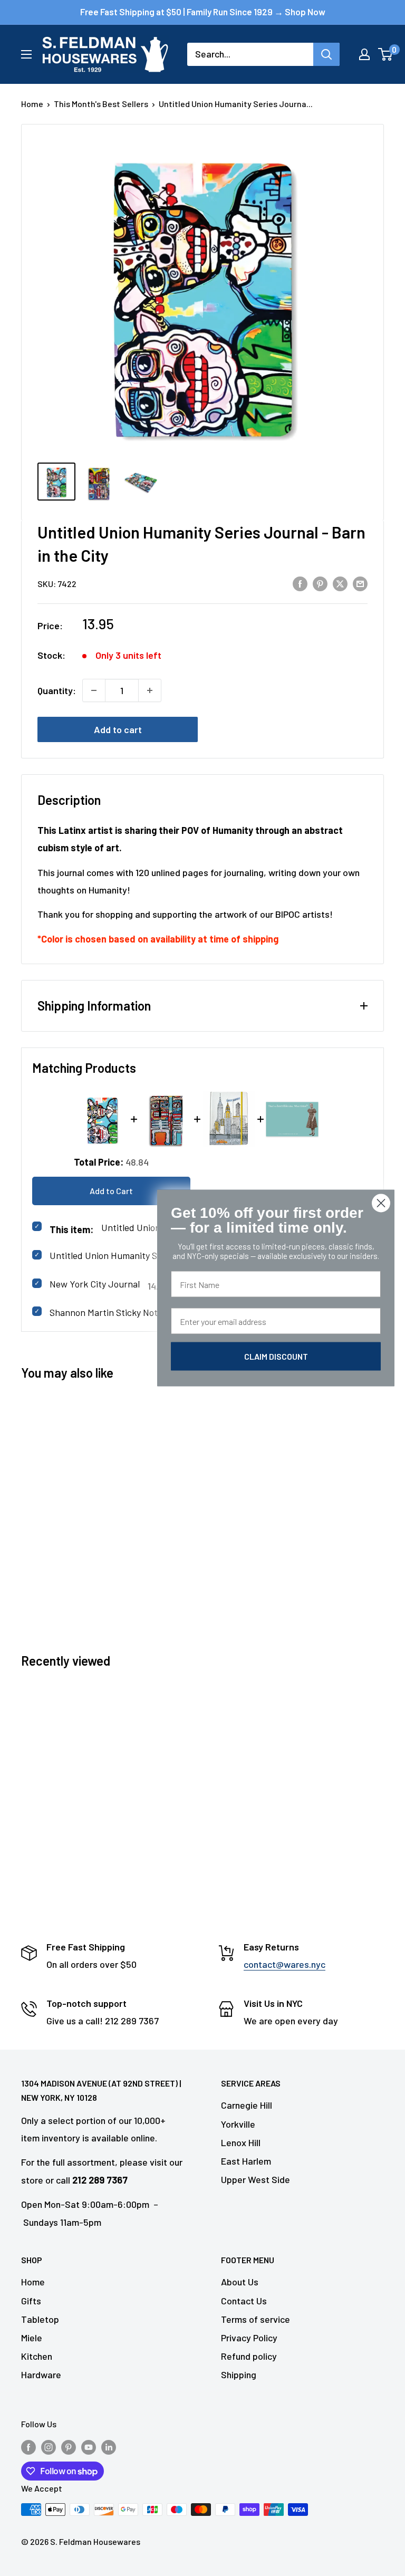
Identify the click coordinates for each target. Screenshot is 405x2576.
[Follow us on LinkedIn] (109, 2447)
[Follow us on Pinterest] (69, 2447)
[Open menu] (26, 54)
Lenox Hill (241, 2142)
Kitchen (37, 2356)
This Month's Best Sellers (101, 104)
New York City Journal (95, 1284)
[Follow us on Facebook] (28, 2447)
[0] (386, 54)
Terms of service (255, 2319)
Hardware (41, 2375)
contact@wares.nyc (285, 1964)
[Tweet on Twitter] (340, 583)
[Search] (326, 54)
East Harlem (246, 2161)
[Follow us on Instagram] (49, 2447)
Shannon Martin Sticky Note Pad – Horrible (136, 1312)
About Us (240, 2282)
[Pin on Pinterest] (320, 583)
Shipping (239, 2375)
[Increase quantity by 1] (150, 690)
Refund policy (249, 2356)
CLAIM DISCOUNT (276, 1356)
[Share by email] (360, 583)
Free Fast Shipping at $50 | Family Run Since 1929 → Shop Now (203, 12)
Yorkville (238, 2124)
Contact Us (244, 2301)
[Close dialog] (381, 1203)
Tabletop (40, 2319)
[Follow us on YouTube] (89, 2447)
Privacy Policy (249, 2338)
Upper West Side (255, 2179)
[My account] (364, 54)
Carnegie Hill (247, 2105)
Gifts (31, 2301)
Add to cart (118, 729)
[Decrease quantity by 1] (94, 690)
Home (32, 104)
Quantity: (57, 690)
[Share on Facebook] (300, 583)
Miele (32, 2338)
